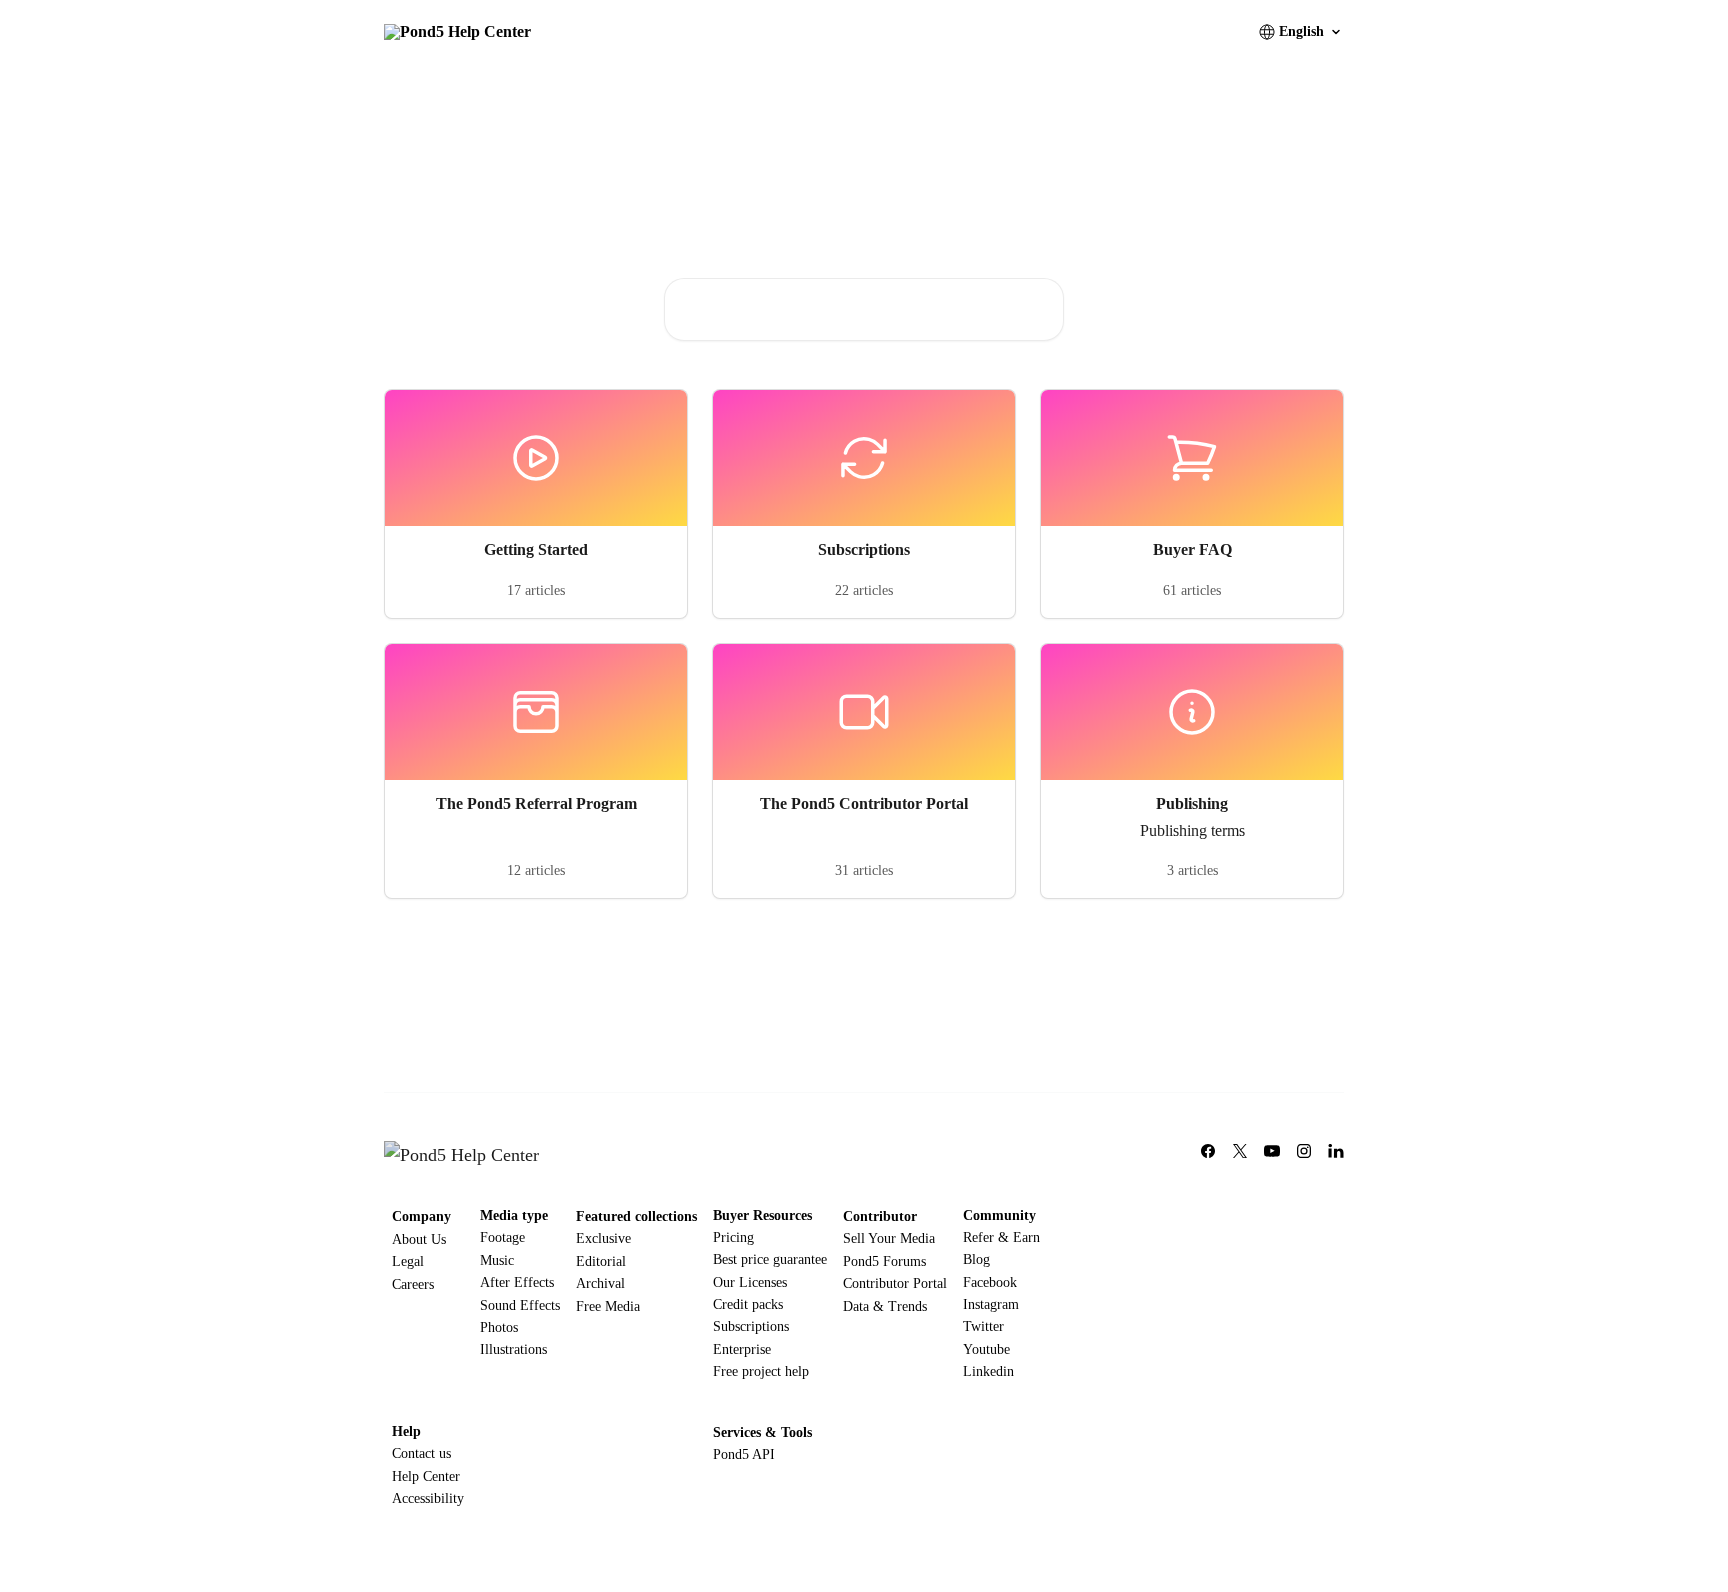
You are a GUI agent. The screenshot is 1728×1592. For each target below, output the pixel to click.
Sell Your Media (889, 1238)
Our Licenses (750, 1282)
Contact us (421, 1453)
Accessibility (428, 1498)
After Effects (517, 1282)
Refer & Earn (1001, 1237)
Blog (976, 1259)
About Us (419, 1239)
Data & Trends (885, 1306)
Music (497, 1260)
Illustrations (513, 1349)
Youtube (986, 1349)
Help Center (426, 1476)
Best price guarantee (770, 1259)
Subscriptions (751, 1326)
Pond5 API (744, 1454)
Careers (413, 1284)
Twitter (983, 1326)
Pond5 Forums (884, 1261)
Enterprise (742, 1349)
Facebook (990, 1282)
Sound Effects (520, 1305)
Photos (499, 1327)
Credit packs (748, 1304)
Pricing (733, 1237)
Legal (408, 1261)
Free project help (761, 1371)
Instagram (991, 1304)
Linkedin (988, 1371)
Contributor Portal (895, 1283)
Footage (502, 1237)
